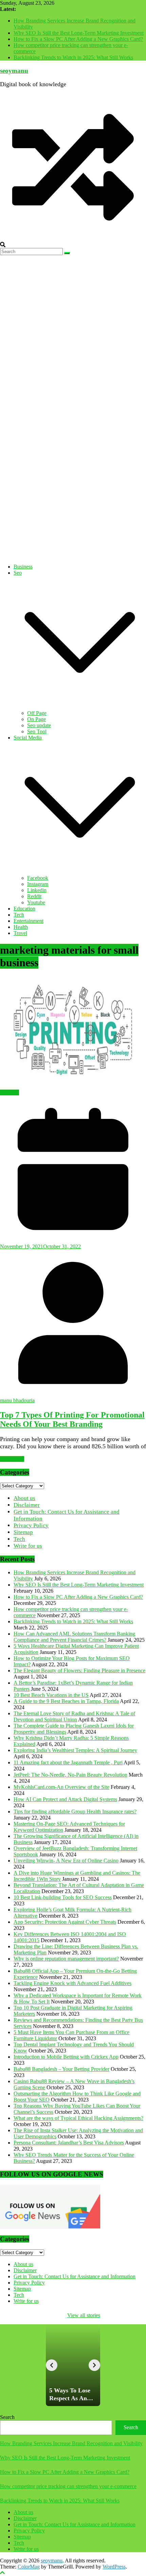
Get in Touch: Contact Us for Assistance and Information (75, 2276)
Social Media (28, 738)
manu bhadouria (17, 1400)
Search (7, 2417)
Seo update (39, 725)
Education (24, 909)
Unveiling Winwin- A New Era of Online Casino (66, 1861)
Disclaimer (27, 1505)
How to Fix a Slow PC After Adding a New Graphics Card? (78, 39)
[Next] (94, 2365)
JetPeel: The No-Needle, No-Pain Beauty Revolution (70, 1775)
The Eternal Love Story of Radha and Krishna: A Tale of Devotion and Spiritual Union (74, 1716)
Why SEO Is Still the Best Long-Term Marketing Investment (79, 33)
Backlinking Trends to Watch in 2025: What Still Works (73, 57)
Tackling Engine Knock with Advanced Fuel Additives (72, 1983)
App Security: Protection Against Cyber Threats (65, 1922)
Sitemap (23, 1532)
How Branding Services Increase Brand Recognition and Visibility (71, 2443)
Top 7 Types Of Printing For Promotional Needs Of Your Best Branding (72, 1419)
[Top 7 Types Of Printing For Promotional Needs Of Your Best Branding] (73, 1033)
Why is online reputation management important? (66, 1959)
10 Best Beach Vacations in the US (51, 1695)
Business (23, 567)
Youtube (36, 902)
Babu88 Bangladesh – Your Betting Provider (61, 2069)
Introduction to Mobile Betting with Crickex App (66, 2057)
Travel (20, 933)
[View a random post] (73, 239)
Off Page (37, 713)
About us (24, 1498)
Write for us (28, 1546)
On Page (36, 719)
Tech (19, 915)
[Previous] (52, 2365)
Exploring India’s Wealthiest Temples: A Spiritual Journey (75, 1750)
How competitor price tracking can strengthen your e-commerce (68, 2486)
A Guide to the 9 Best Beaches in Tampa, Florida (66, 1701)
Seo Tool (37, 731)
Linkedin (37, 890)
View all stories (84, 2315)
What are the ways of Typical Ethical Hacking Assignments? (78, 2118)
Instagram (38, 884)
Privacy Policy (31, 1525)
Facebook (38, 878)
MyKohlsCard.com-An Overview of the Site (61, 1787)
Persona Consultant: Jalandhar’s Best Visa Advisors (69, 2143)
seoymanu (14, 71)
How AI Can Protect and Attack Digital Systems (65, 1799)
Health (21, 927)
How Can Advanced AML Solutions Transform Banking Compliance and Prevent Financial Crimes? (74, 1637)
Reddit (34, 896)
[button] (80, 707)
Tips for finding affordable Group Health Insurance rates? (75, 1812)
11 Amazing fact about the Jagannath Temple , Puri (68, 1762)
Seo (18, 573)
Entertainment (29, 921)
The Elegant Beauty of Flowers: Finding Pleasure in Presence (79, 1671)
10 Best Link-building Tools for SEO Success (63, 1897)
